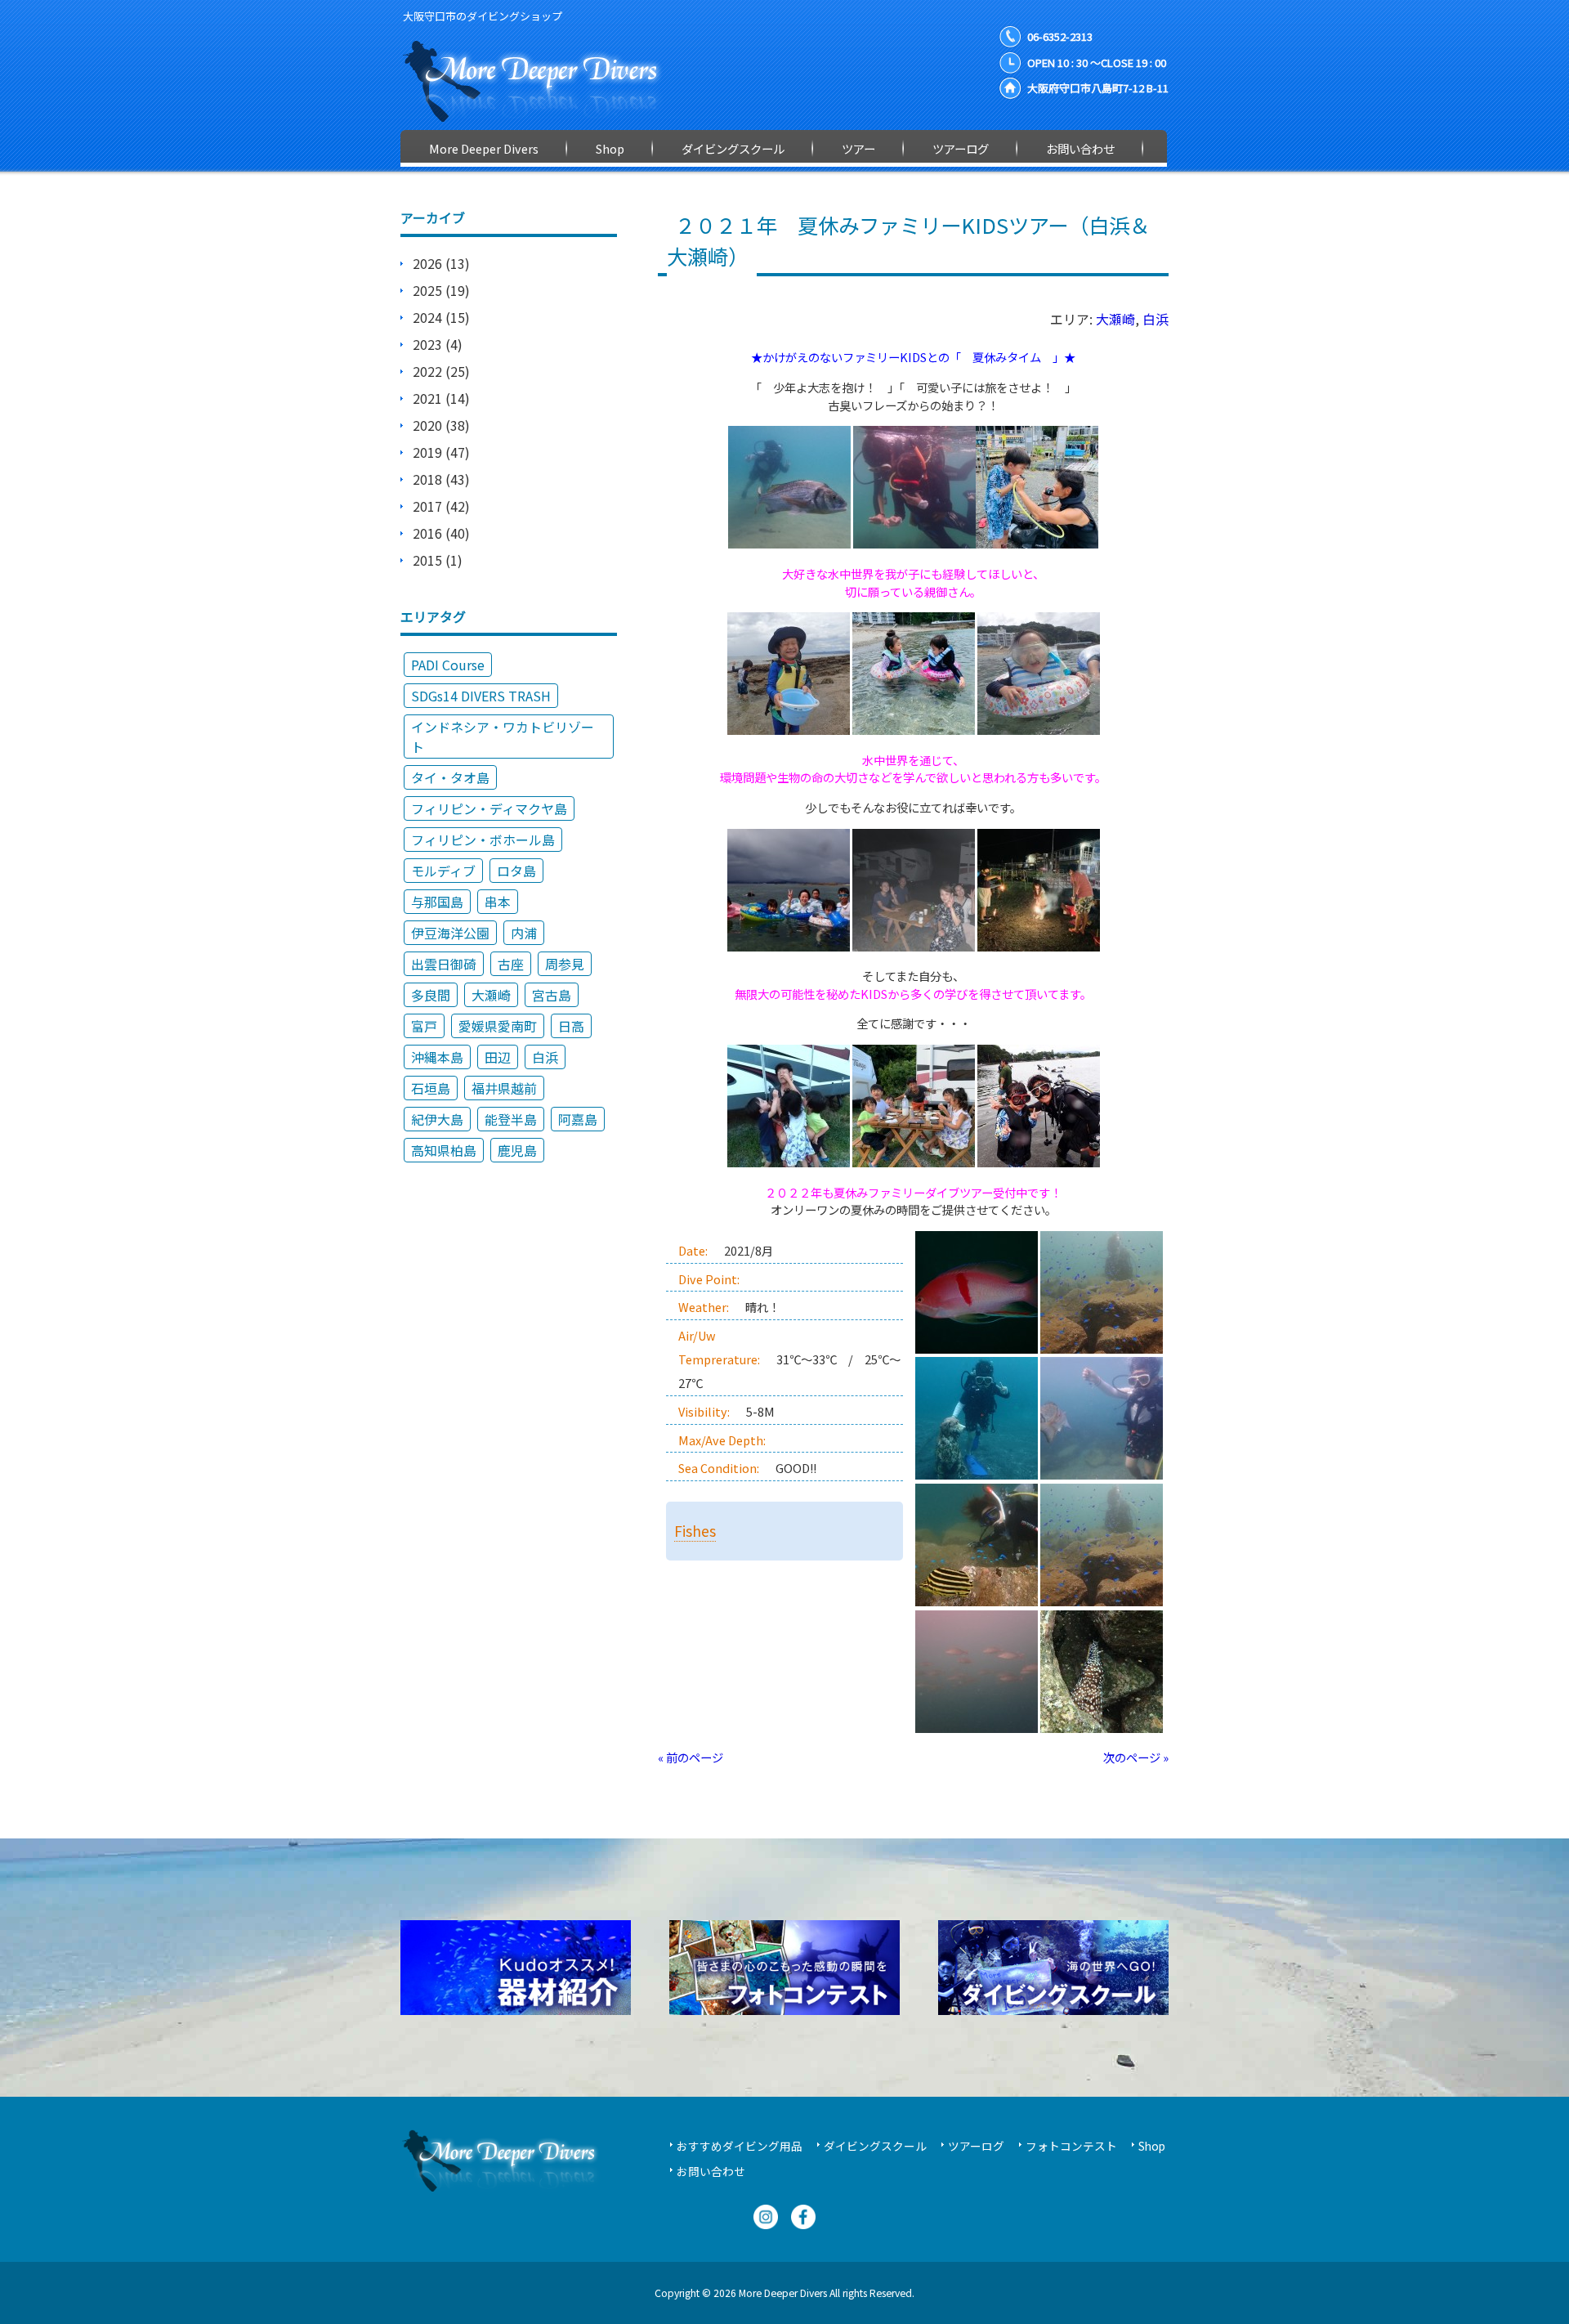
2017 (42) (441, 506)
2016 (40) (441, 533)
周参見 (565, 964)
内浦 (524, 933)
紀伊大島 (437, 1119)
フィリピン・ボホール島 (483, 840)
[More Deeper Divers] (543, 114)
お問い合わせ (711, 2171)
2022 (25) (441, 371)
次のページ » (1136, 1757)
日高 (571, 1026)
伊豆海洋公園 (450, 933)
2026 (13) (441, 263)
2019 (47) (441, 452)
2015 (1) (438, 560)
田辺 (498, 1057)
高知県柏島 (444, 1150)
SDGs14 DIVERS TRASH (481, 696)
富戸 (424, 1026)
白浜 (1156, 319)
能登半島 (511, 1119)
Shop (1152, 2146)
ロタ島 (516, 871)
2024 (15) (441, 317)
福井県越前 (504, 1088)
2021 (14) (441, 398)
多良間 (431, 995)
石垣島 (431, 1088)
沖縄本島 (437, 1057)
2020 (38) (441, 425)
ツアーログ (976, 2146)
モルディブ (443, 871)
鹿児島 (517, 1150)
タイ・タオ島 (450, 777)
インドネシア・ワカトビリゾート (503, 737)
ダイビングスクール (875, 2146)
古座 (511, 964)
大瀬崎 (1115, 319)
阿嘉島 (578, 1119)
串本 (498, 902)
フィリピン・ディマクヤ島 (489, 808)
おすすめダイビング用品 (740, 2146)
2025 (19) (441, 290)
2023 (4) (438, 344)
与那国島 (437, 902)
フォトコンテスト (1071, 2146)
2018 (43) (441, 479)
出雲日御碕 (444, 964)
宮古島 (552, 995)
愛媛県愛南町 (498, 1026)
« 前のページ (691, 1757)
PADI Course (448, 665)
